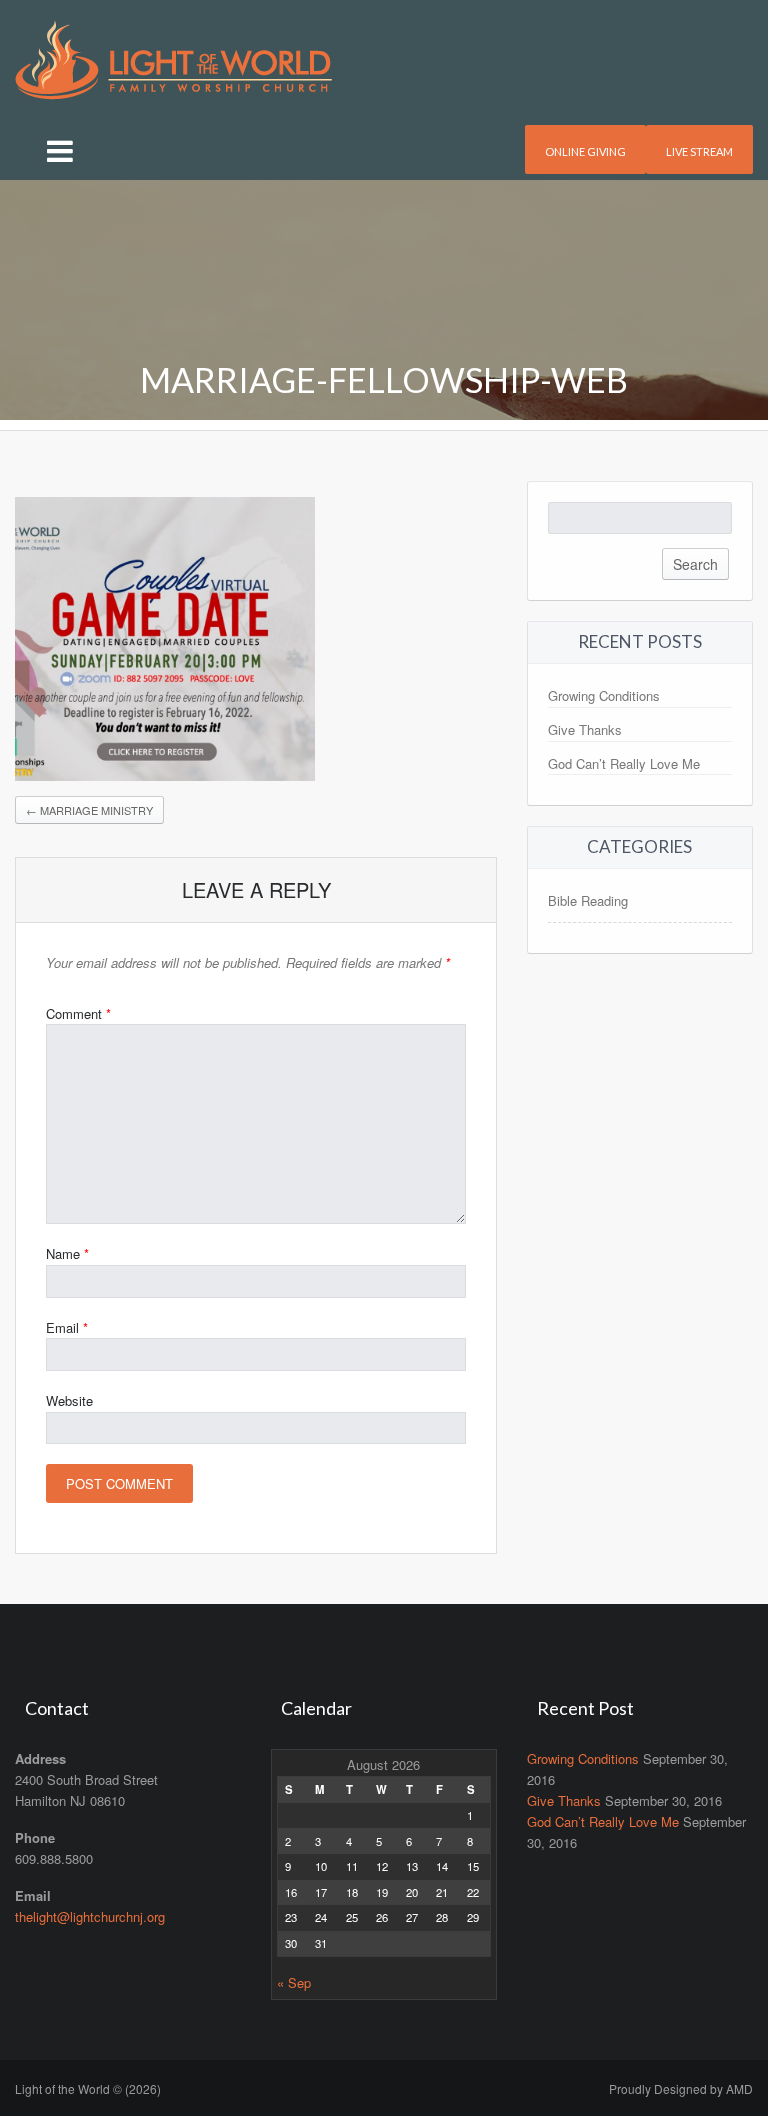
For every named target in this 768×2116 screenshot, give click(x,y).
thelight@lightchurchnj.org (90, 1916)
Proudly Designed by (681, 2088)
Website (69, 1400)
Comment (78, 1013)
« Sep (294, 1982)
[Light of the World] (173, 57)
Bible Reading (588, 900)
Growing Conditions (604, 695)
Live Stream (699, 151)
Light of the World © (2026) (88, 2088)
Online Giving (585, 151)
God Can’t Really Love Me (624, 763)
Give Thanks (585, 729)
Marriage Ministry (89, 810)
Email (67, 1327)
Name (67, 1253)
